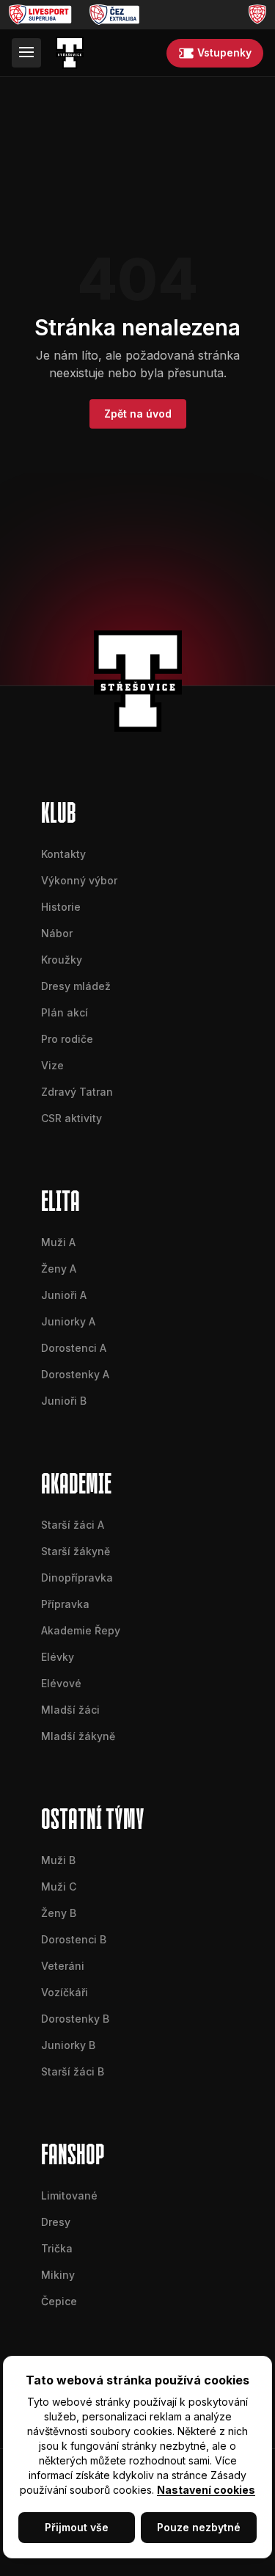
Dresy (56, 2222)
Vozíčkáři (65, 1992)
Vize (52, 1065)
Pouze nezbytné (199, 2527)
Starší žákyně (76, 1551)
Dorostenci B (74, 1939)
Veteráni (63, 1966)
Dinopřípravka (77, 1578)
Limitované (69, 2195)
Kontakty (63, 854)
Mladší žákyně (78, 1736)
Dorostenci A (74, 1348)
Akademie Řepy (81, 1630)
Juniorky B (68, 2045)
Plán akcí (65, 1012)
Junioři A (64, 1295)
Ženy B (59, 1913)
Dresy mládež (76, 986)
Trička (57, 2248)
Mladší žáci (70, 1710)
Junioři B (64, 1401)
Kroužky (62, 960)
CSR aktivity (71, 1118)
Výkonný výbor (79, 880)
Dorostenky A (75, 1374)
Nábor (57, 933)
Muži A (58, 1242)
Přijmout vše (77, 2527)
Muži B (58, 1860)
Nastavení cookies (206, 2490)
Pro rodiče (67, 1039)
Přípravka (65, 1604)
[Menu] (26, 53)
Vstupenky (224, 52)
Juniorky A (68, 1321)
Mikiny (58, 2275)
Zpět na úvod (138, 414)
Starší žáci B (73, 2071)
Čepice (59, 2301)
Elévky (58, 1657)
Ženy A (59, 1269)
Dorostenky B (75, 2019)
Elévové (61, 1683)
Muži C (59, 1886)
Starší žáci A (73, 1525)
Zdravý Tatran (77, 1092)
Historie (61, 907)
